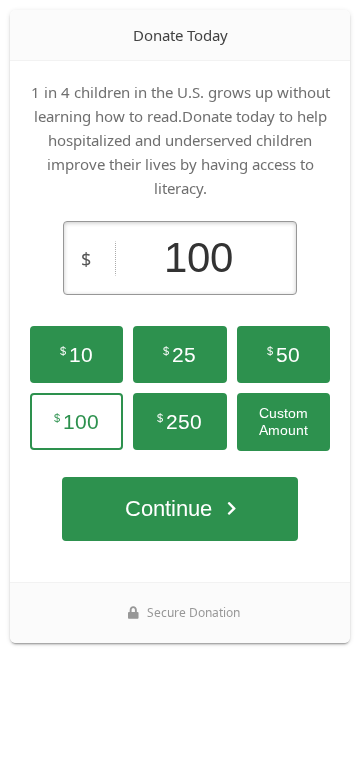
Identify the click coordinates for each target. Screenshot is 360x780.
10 (76, 354)
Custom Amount (283, 421)
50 (283, 354)
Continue (168, 508)
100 (76, 421)
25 (179, 354)
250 (179, 421)
